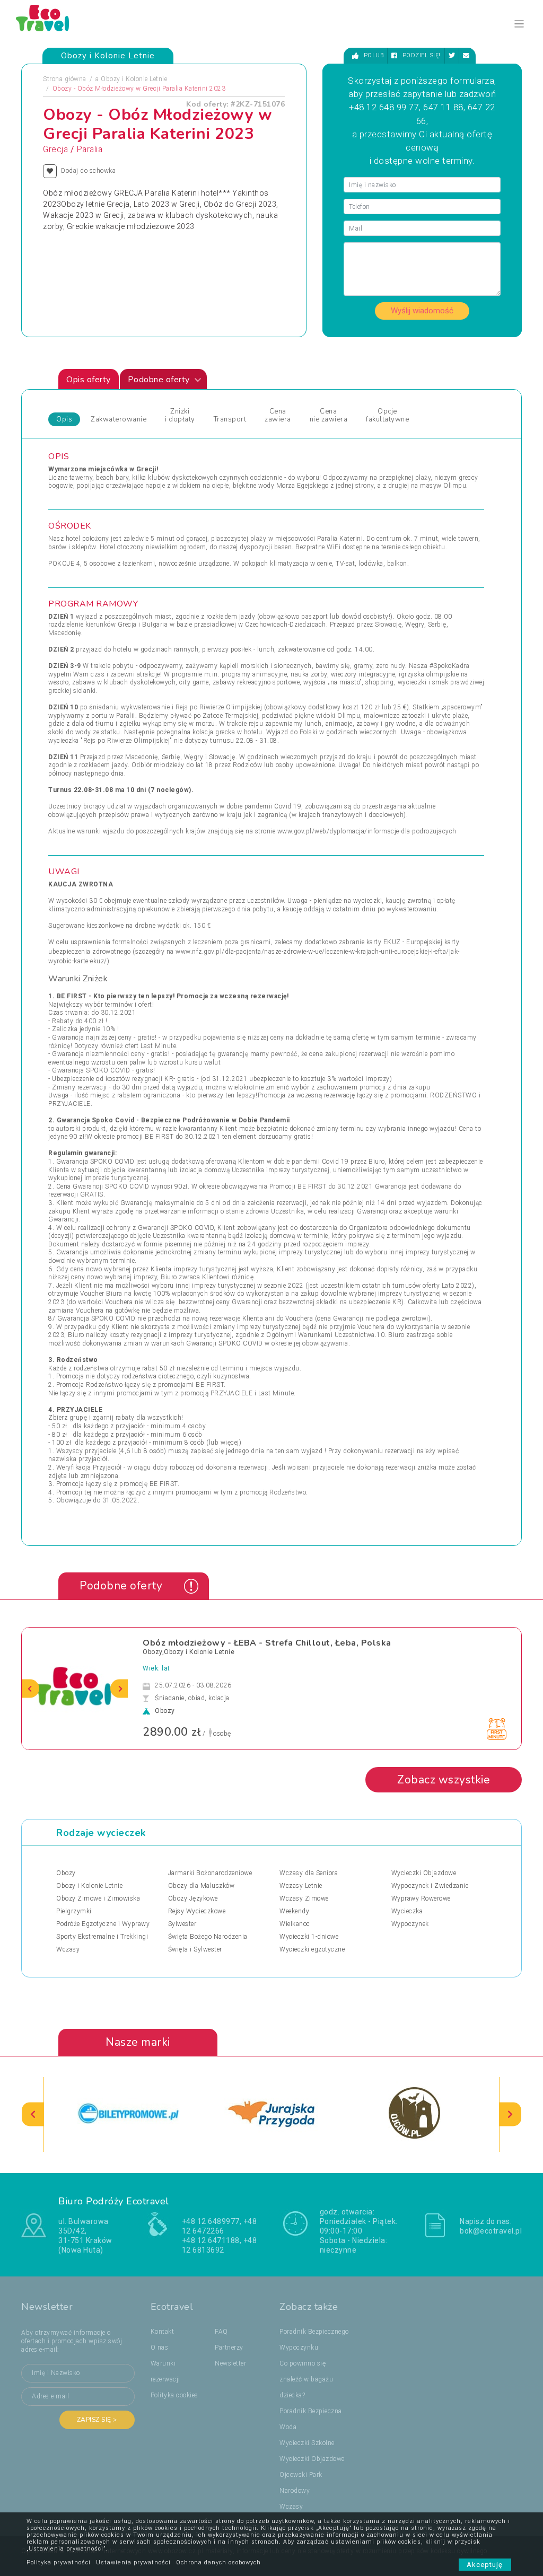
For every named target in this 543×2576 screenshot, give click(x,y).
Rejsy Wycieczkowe (197, 1911)
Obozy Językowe (193, 1898)
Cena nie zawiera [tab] (329, 416)
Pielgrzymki (74, 1911)
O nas (160, 2348)
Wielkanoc (295, 1924)
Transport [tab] (230, 419)
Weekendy (294, 1911)
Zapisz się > (97, 2420)
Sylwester (182, 1924)
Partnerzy (229, 2348)
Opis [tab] (64, 419)
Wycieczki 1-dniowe (309, 1937)
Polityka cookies (174, 2395)
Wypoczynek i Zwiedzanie (430, 1886)
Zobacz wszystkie (444, 1780)
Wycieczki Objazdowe (424, 1873)
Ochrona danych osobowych (218, 2562)
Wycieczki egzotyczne (312, 1949)
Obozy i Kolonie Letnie (134, 79)
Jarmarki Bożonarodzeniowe (210, 1873)
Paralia (90, 150)
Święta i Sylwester (195, 1949)
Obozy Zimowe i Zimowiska (98, 1898)
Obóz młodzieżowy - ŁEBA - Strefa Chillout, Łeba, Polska (267, 1643)
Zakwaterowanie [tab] (119, 419)
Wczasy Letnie (301, 1886)
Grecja (55, 150)
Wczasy (68, 1949)
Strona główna (65, 79)
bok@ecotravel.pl (491, 2231)
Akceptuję (485, 2565)
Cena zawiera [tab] (278, 416)
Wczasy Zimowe (304, 1898)
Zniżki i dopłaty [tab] (180, 416)
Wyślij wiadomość (422, 311)
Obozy (66, 1873)
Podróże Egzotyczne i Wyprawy (103, 1924)
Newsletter (230, 2363)
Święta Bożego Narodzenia (208, 1937)
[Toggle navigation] (519, 24)
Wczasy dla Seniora (309, 1873)
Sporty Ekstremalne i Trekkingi (102, 1937)
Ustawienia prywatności (133, 2562)
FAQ (221, 2332)
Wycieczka (407, 1911)
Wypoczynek (410, 1924)
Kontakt (163, 2332)
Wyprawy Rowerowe (421, 1898)
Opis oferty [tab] (89, 380)
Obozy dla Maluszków (202, 1886)
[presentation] (30, 1688)
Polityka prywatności (59, 2562)
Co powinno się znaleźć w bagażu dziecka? (306, 2379)
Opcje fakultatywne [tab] (387, 416)
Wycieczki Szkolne (307, 2443)
